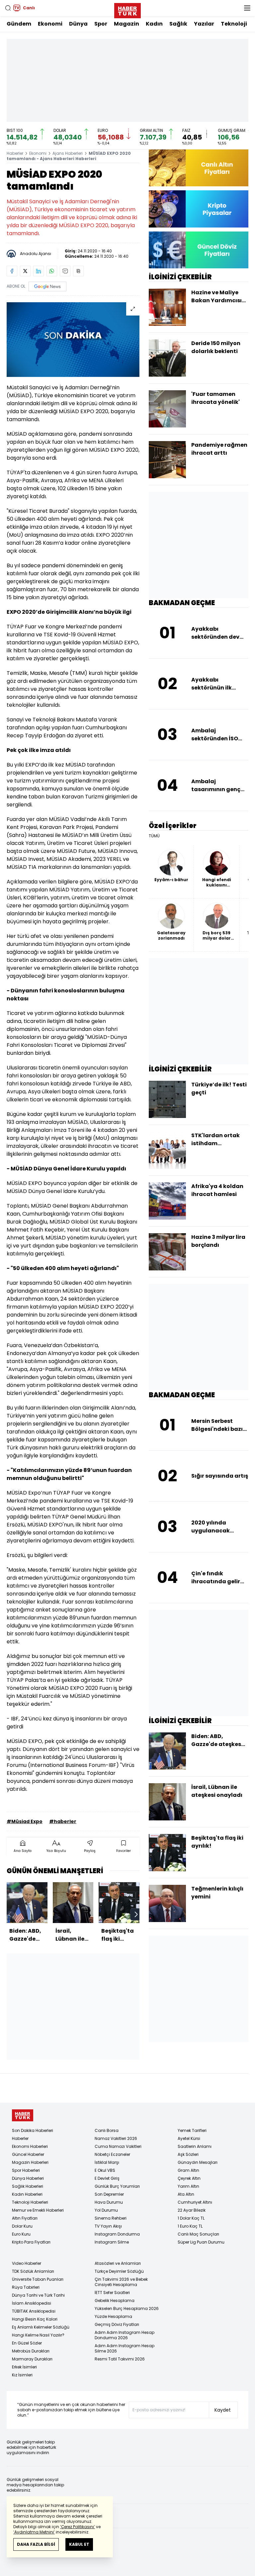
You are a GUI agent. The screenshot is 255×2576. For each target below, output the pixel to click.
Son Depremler (109, 2194)
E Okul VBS (105, 2170)
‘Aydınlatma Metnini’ (34, 2532)
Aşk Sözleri (188, 2154)
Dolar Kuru (22, 2226)
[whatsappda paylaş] (52, 271)
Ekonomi (50, 24)
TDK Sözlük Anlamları (33, 2271)
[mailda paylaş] (65, 271)
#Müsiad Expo (25, 1821)
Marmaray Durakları (32, 2359)
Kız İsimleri (22, 2375)
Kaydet (223, 2410)
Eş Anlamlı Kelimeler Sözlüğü (41, 2327)
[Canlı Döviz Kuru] (199, 250)
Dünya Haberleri (28, 2178)
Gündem (19, 24)
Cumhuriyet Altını (195, 2202)
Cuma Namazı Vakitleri (118, 2146)
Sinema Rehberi (111, 2218)
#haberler (63, 1821)
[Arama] (8, 8)
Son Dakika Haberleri (33, 2130)
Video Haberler (27, 2263)
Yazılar (204, 24)
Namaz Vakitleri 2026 (116, 2138)
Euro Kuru (21, 2234)
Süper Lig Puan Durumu (201, 2242)
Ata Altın (186, 2194)
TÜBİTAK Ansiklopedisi (34, 2311)
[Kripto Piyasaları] (199, 209)
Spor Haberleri (26, 2170)
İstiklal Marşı (107, 2162)
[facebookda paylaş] (12, 271)
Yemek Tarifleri (192, 2130)
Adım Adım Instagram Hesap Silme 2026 (125, 2348)
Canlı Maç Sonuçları (198, 2234)
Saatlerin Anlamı (195, 2146)
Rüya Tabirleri (26, 2287)
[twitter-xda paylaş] (25, 271)
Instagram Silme (112, 2242)
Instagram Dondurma (117, 2234)
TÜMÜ (154, 836)
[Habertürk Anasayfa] (127, 9)
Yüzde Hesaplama (113, 2316)
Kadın (154, 24)
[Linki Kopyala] (78, 271)
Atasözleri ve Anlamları (118, 2263)
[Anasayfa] (23, 2116)
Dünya (78, 24)
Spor (101, 24)
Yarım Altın (188, 2186)
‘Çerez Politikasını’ (78, 2527)
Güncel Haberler (28, 2154)
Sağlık (178, 24)
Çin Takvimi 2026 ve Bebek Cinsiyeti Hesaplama (121, 2282)
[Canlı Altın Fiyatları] (199, 168)
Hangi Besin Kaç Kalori (35, 2319)
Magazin (127, 24)
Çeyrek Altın (189, 2178)
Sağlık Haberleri (28, 2186)
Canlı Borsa (107, 2130)
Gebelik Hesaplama (115, 2300)
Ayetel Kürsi (189, 2138)
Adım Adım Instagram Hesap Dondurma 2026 (125, 2335)
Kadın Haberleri (27, 2194)
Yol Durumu (106, 2210)
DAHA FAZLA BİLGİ (36, 2544)
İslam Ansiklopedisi (32, 2303)
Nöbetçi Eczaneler (112, 2154)
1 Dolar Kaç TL (191, 2218)
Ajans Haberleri (68, 153)
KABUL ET (79, 2544)
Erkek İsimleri (24, 2367)
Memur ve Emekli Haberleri (38, 2210)
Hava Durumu (109, 2202)
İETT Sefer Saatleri (112, 2293)
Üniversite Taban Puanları (38, 2279)
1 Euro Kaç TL (190, 2226)
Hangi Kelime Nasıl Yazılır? (38, 2335)
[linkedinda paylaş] (39, 271)
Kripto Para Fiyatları (31, 2242)
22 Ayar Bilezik (192, 2210)
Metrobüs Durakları (31, 2351)
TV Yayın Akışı (108, 2226)
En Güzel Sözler (27, 2343)
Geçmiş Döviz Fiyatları (117, 2324)
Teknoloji (234, 24)
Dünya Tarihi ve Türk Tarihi (38, 2295)
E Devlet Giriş (107, 2178)
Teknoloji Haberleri (30, 2202)
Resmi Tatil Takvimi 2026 (120, 2359)
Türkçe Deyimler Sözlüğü (119, 2271)
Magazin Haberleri (30, 2162)
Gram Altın (188, 2170)
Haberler (15, 153)
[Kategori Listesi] (247, 8)
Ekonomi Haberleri (30, 2146)
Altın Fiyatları (25, 2218)
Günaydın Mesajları (198, 2162)
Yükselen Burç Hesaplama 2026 (127, 2308)
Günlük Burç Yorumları (117, 2186)
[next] (136, 1914)
